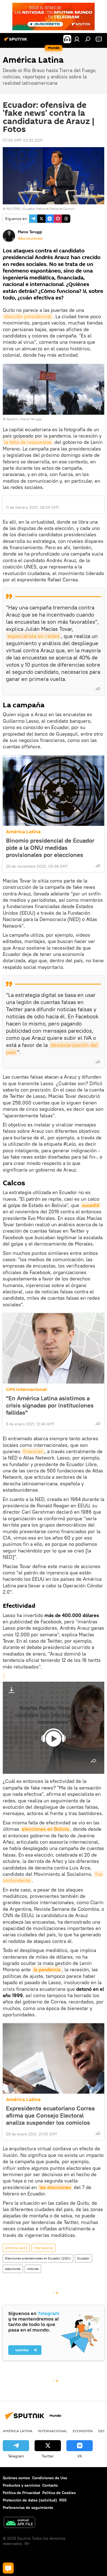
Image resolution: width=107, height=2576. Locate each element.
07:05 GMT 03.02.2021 (23, 140)
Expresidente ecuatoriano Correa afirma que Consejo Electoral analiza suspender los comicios (50, 2115)
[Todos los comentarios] (8, 2568)
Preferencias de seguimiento (28, 2508)
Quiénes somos (16, 2478)
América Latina (23, 832)
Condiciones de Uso (50, 2478)
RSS (63, 2500)
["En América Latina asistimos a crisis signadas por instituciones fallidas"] (54, 1348)
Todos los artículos (30, 238)
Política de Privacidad (21, 2493)
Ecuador (84, 2258)
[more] (98, 689)
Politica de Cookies (59, 2493)
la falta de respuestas (28, 442)
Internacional (43, 2248)
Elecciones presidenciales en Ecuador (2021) (38, 2258)
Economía (83, 2431)
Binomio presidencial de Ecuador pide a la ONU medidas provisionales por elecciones (50, 848)
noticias (33, 2269)
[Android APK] (19, 2523)
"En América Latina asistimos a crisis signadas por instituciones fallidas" (50, 1405)
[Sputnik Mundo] (16, 41)
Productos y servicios (21, 2485)
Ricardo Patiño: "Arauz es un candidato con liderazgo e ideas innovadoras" (54, 1715)
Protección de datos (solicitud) (30, 2500)
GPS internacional (26, 1389)
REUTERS (13, 209)
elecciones (13, 2269)
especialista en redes (33, 636)
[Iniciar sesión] (77, 39)
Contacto (50, 2485)
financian (33, 1451)
